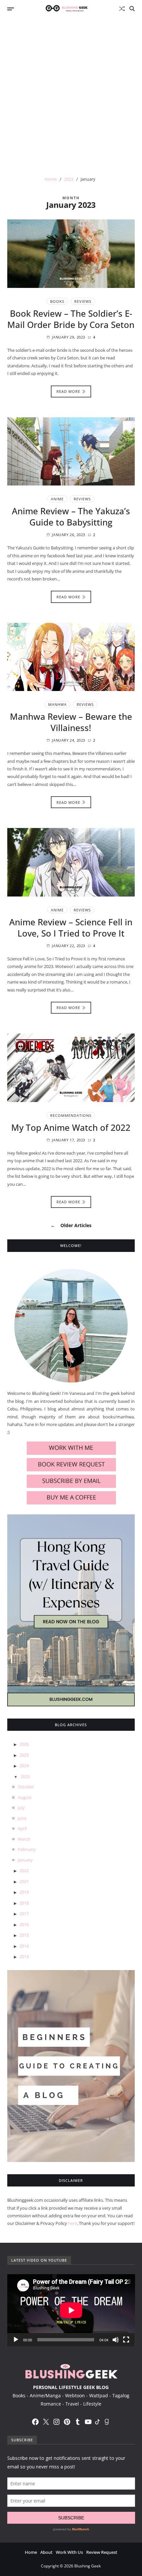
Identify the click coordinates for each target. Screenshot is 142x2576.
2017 (24, 1913)
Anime (57, 499)
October (26, 1787)
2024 (24, 1766)
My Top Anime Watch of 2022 (71, 1127)
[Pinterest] (67, 2422)
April (22, 1828)
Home (31, 2552)
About (46, 2552)
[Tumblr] (78, 2422)
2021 (24, 1881)
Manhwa (57, 704)
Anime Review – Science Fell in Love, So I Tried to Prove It (71, 928)
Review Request (102, 2552)
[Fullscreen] (126, 2340)
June (22, 1818)
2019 (24, 1892)
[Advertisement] (71, 92)
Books (57, 301)
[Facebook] (35, 2422)
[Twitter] (46, 2422)
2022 (24, 1870)
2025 (24, 1755)
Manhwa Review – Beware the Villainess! (71, 722)
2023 (25, 1776)
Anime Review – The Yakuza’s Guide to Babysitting (71, 517)
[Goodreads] (107, 2422)
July (21, 1808)
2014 (24, 1946)
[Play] (16, 2340)
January (25, 1860)
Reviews (83, 301)
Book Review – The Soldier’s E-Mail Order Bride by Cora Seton (71, 319)
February (27, 1849)
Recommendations (71, 1115)
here (72, 2223)
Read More (68, 391)
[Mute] (116, 2340)
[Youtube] (88, 2422)
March (24, 1839)
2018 (24, 1903)
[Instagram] (56, 2422)
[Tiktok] (97, 2422)
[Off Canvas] (11, 9)
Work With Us (69, 2552)
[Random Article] (122, 9)
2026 (24, 1744)
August (25, 1797)
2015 (24, 1935)
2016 (24, 1924)
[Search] (132, 9)
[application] (71, 2310)
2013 (24, 1956)
